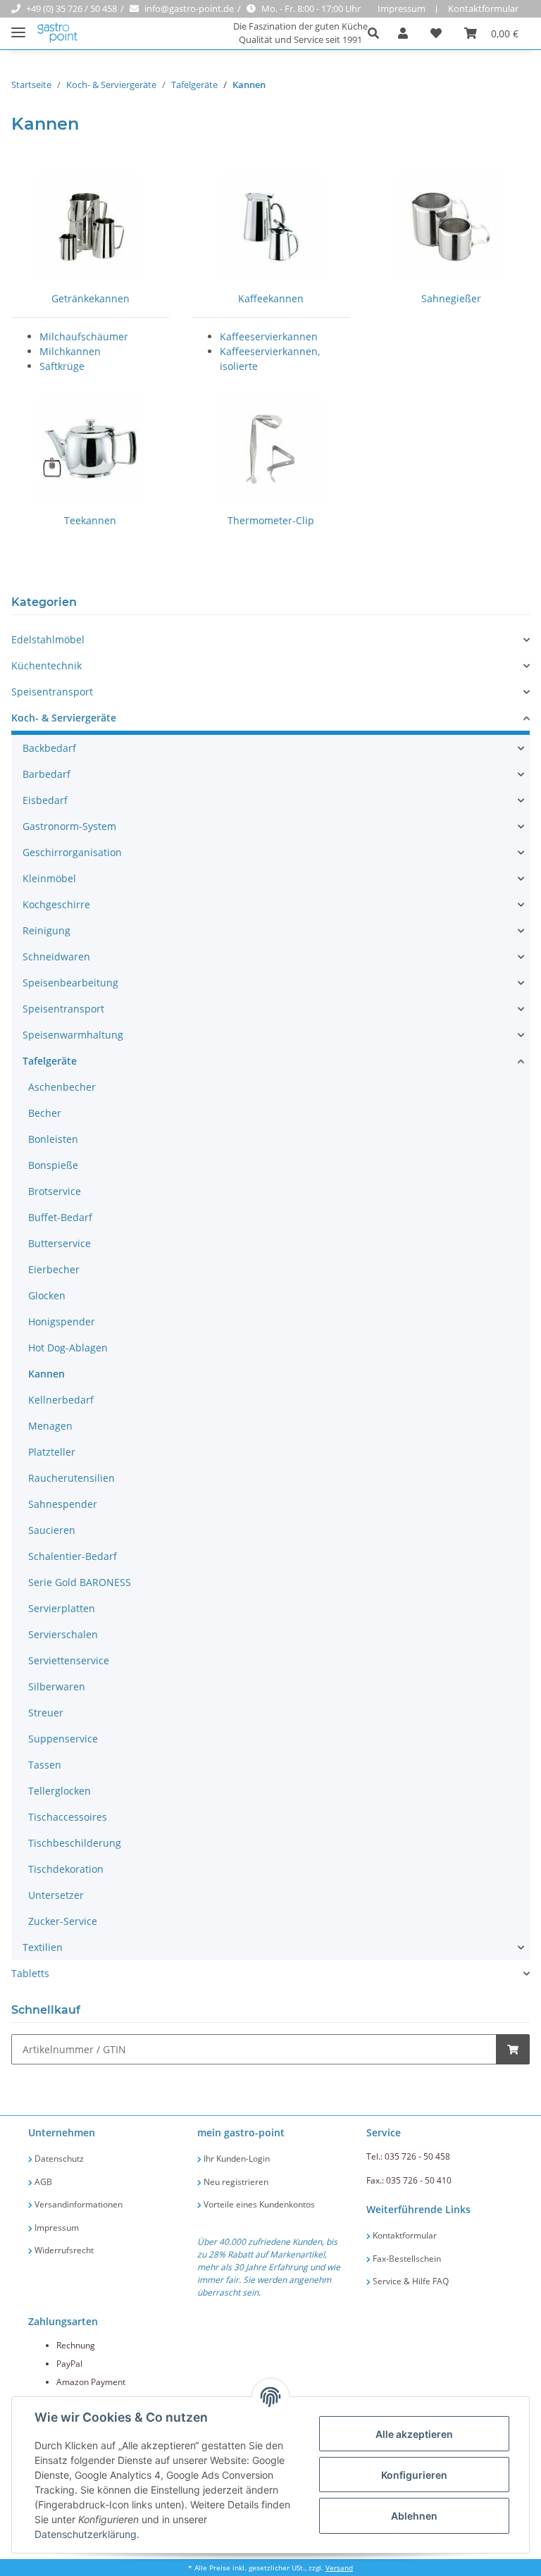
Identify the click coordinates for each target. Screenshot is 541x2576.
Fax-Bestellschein (406, 2259)
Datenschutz (58, 2159)
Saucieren (52, 1530)
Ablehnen (414, 2516)
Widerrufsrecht (63, 2250)
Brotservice (55, 1191)
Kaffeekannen (271, 298)
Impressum (402, 8)
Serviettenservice (69, 1660)
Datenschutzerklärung (86, 2534)
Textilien (43, 1947)
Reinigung (46, 930)
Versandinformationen (77, 2204)
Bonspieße (53, 1165)
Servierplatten (62, 1608)
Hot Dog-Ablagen (68, 1348)
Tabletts (30, 1973)
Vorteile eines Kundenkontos (258, 2204)
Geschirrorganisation (72, 852)
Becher (45, 1113)
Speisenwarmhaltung (73, 1035)
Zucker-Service (63, 1921)
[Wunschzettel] (436, 33)
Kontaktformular (483, 8)
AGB (42, 2182)
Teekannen (90, 520)
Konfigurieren (414, 2475)
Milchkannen (70, 351)
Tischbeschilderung (75, 1843)
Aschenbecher (62, 1087)
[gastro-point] (58, 33)
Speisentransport (52, 692)
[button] (377, 33)
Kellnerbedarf (61, 1400)
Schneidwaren (56, 956)
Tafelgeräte (50, 1061)
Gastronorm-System (69, 826)
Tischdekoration (66, 1869)
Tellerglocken (60, 1791)
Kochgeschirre (56, 904)
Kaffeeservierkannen (269, 336)
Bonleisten (53, 1139)
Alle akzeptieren (414, 2434)
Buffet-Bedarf (60, 1217)
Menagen (50, 1426)
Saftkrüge (62, 366)
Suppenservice (63, 1739)
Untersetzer (56, 1895)
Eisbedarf (45, 800)
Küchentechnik (46, 665)
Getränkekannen (91, 298)
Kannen (46, 1374)
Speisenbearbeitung (70, 983)
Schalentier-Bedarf (73, 1556)
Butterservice (60, 1243)
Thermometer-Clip (271, 520)
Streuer (46, 1713)
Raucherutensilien (71, 1478)
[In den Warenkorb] (513, 2049)
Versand (339, 2568)
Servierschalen (63, 1634)
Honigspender (62, 1321)
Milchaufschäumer (84, 336)
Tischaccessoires (68, 1817)
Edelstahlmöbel (48, 639)
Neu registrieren (235, 2182)
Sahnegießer (451, 298)
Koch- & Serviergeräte (64, 718)
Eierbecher (54, 1269)
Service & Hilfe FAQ (410, 2281)
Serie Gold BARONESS (80, 1582)
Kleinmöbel (49, 878)
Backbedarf (49, 748)
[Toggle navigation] (18, 26)
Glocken (47, 1295)
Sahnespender (63, 1504)
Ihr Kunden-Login (236, 2159)
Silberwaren (57, 1686)
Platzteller (52, 1452)
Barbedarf (46, 774)
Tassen (45, 1765)
